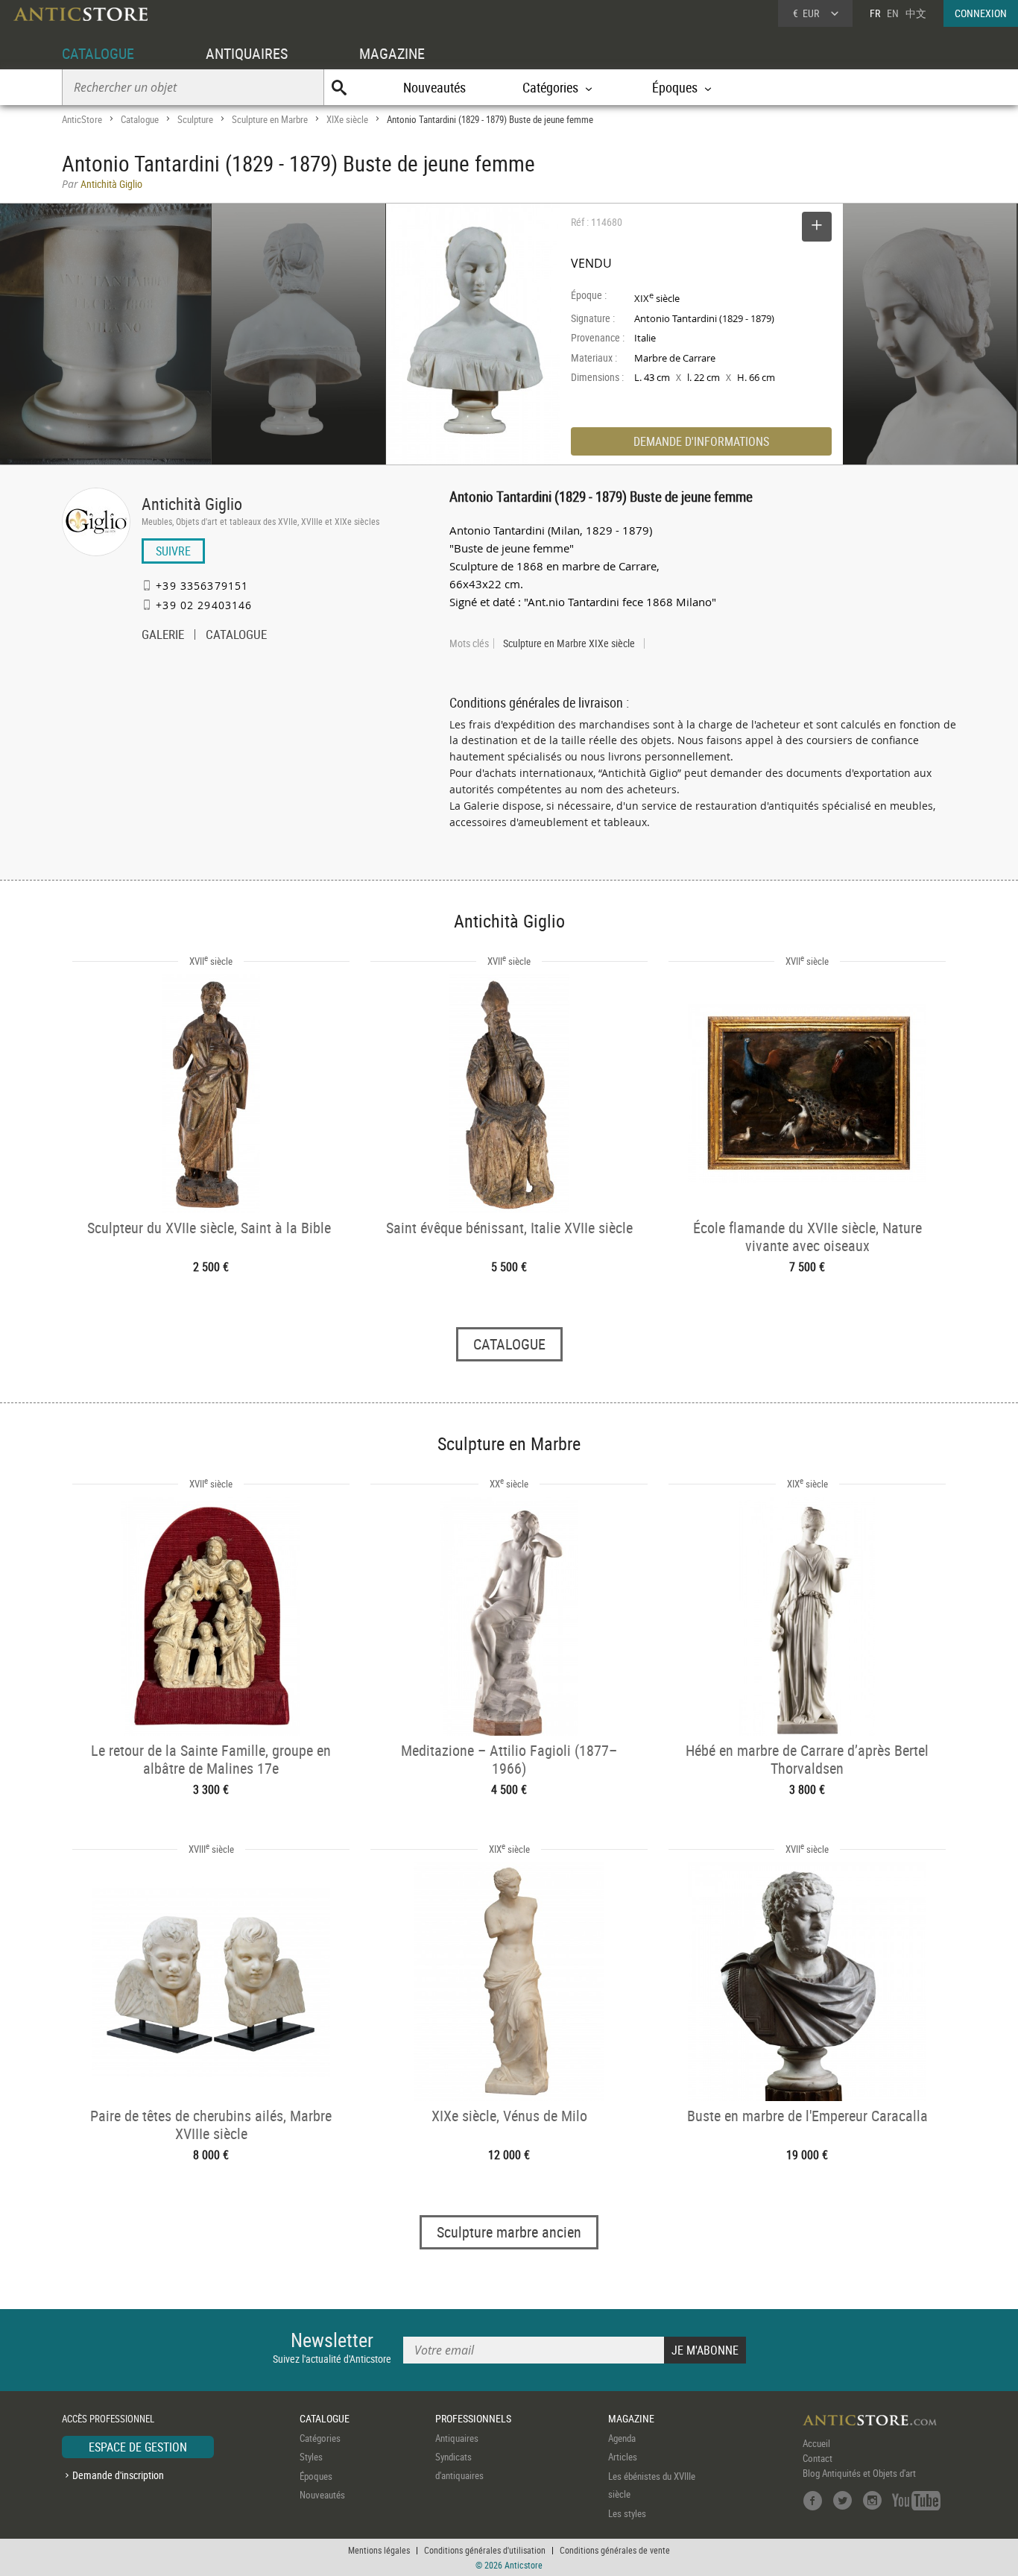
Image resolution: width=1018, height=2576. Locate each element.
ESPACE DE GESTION (138, 2447)
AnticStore (82, 119)
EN (893, 13)
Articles (623, 2457)
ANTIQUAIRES (247, 53)
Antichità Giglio (192, 504)
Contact (818, 2458)
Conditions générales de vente (615, 2550)
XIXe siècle (347, 119)
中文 (916, 13)
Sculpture (195, 119)
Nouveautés (434, 87)
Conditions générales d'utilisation (485, 2550)
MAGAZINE (392, 53)
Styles (311, 2457)
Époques (316, 2476)
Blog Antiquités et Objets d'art (859, 2473)
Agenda (622, 2438)
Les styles (627, 2513)
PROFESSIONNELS (473, 2418)
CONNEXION (981, 13)
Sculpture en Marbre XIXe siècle (569, 643)
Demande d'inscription (118, 2475)
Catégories (320, 2438)
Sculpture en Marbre (270, 119)
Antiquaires (457, 2438)
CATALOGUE (98, 53)
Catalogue (140, 119)
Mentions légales (379, 2550)
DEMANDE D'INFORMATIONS (701, 441)
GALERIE (163, 636)
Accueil (816, 2443)
